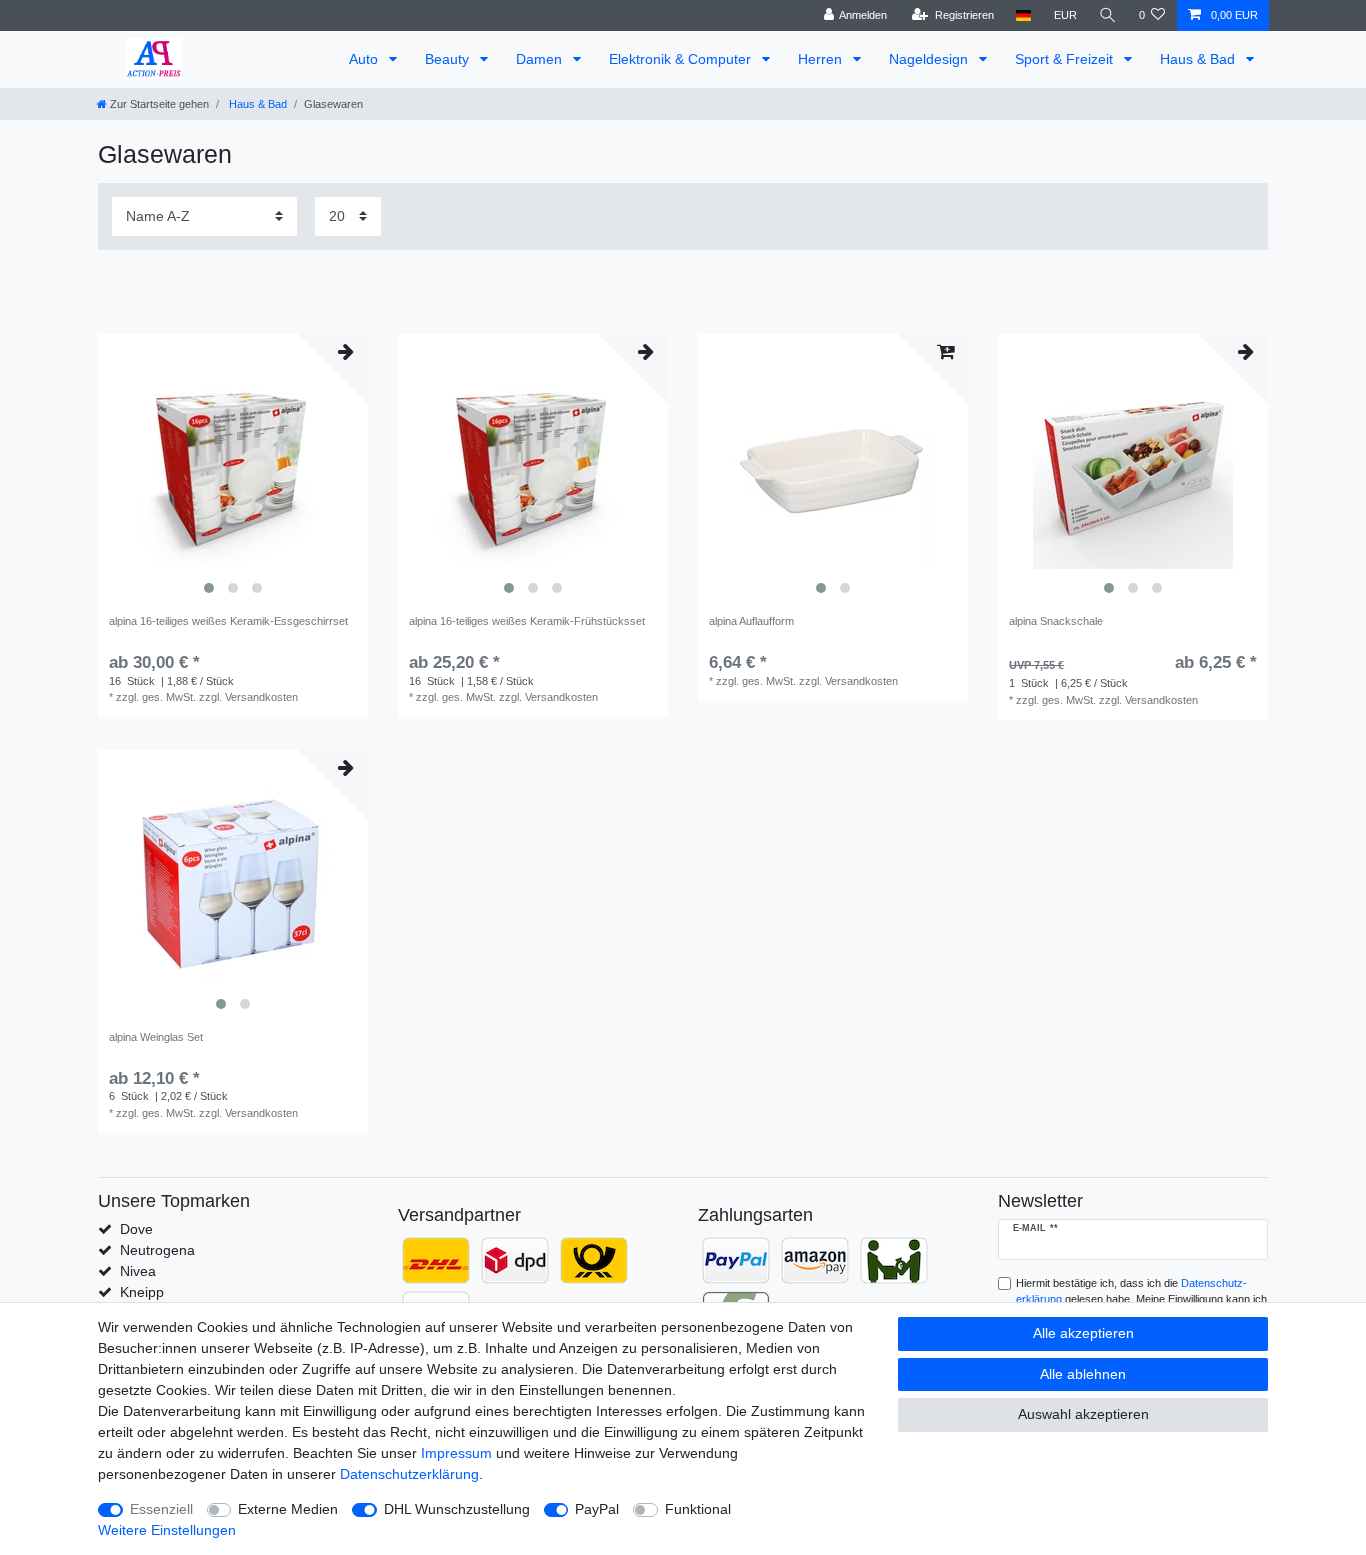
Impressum (456, 1453)
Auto (365, 59)
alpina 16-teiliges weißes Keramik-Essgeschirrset (228, 621)
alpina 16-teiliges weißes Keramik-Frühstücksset (527, 621)
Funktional (698, 1509)
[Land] (1023, 15)
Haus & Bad (1199, 59)
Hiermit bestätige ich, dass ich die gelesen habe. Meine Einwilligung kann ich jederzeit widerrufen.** (1141, 1300)
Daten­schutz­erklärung (409, 1474)
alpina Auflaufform (751, 621)
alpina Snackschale (1056, 621)
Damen (541, 59)
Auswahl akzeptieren (1083, 1414)
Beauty (449, 59)
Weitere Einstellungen (167, 1530)
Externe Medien (288, 1509)
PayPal (597, 1509)
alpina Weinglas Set (156, 1037)
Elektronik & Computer (682, 59)
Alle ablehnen (1083, 1374)
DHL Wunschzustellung (457, 1509)
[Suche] (1108, 15)
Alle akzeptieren (1083, 1333)
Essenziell (161, 1509)
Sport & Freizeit (1066, 59)
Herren (822, 59)
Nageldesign (930, 59)
